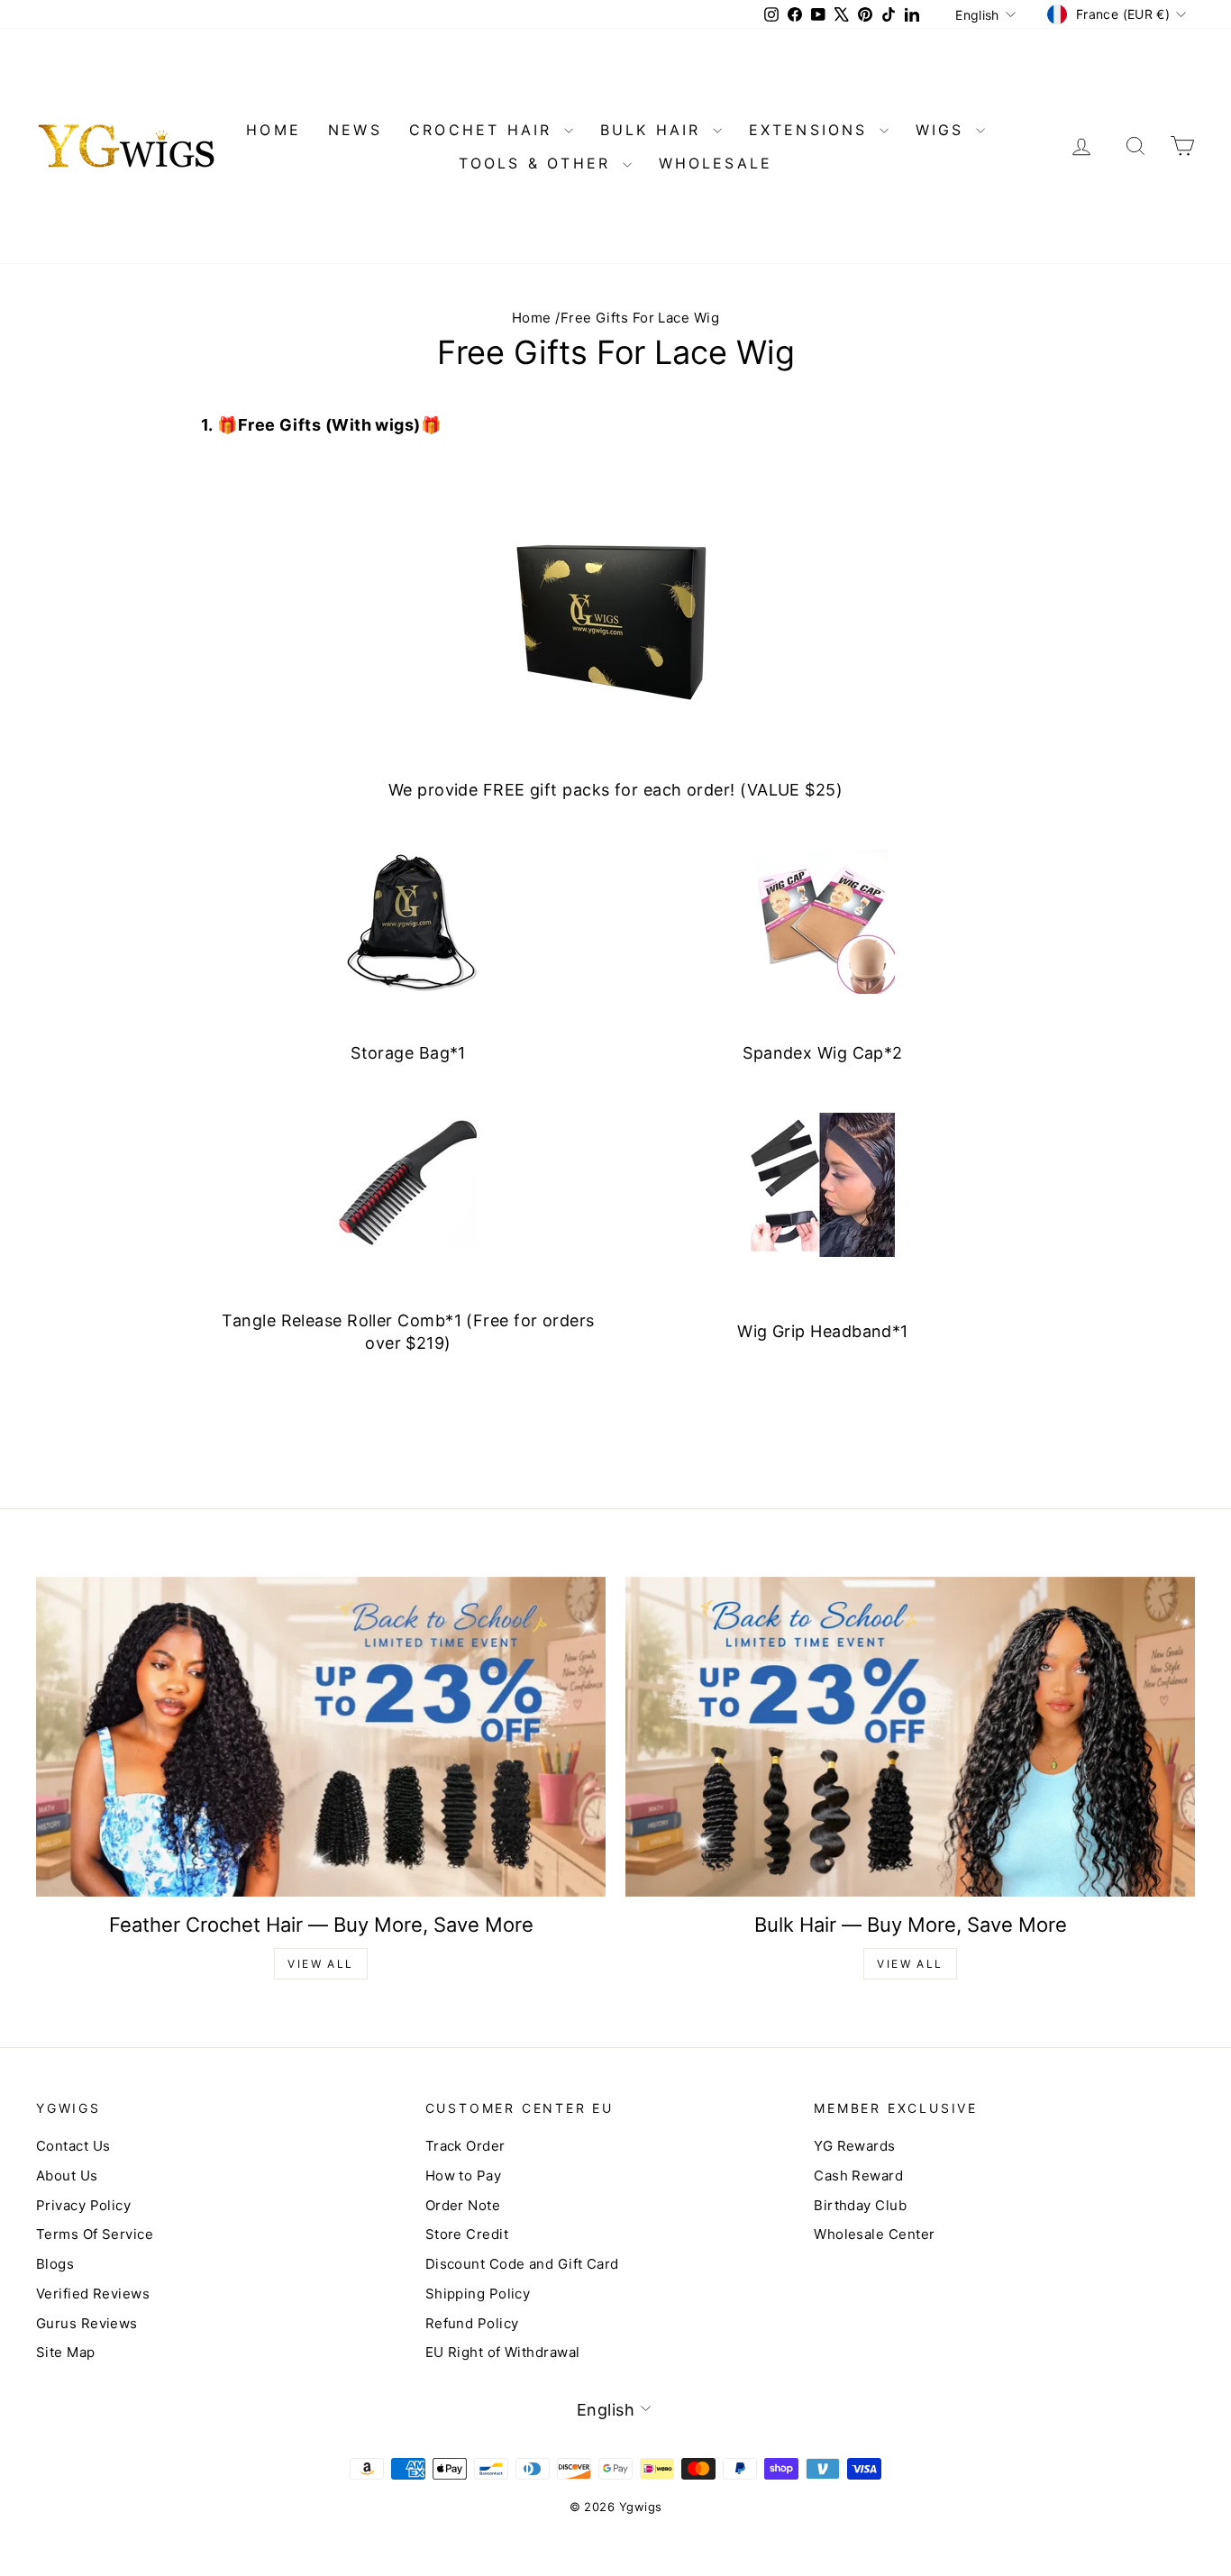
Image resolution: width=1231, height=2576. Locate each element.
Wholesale (716, 163)
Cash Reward (858, 2175)
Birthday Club (860, 2205)
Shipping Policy (478, 2294)
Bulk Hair (654, 130)
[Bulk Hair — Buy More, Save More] (910, 1737)
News (355, 130)
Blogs (55, 2264)
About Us (67, 2175)
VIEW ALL (320, 1964)
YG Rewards (855, 2146)
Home (532, 318)
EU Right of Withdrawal (503, 2352)
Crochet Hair (484, 130)
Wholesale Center (874, 2234)
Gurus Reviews (87, 2323)
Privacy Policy (83, 2205)
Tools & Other (538, 163)
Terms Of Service (95, 2234)
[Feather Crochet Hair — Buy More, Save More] (321, 1737)
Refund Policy (472, 2323)
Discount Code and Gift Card (522, 2264)
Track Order (465, 2146)
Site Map (66, 2352)
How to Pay (464, 2175)
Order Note (463, 2205)
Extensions (812, 130)
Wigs (944, 130)
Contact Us (73, 2146)
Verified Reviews (93, 2294)
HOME (274, 130)
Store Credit (467, 2234)
